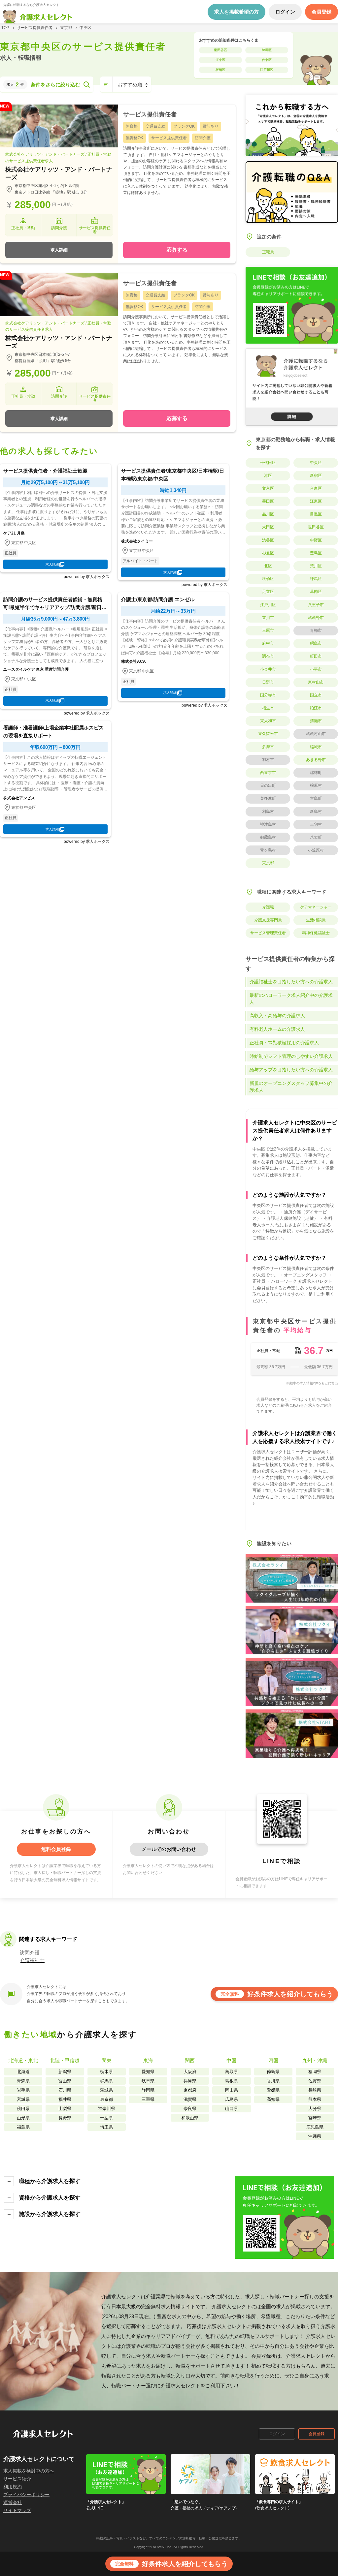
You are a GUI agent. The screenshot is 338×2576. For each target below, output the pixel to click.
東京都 (106, 2099)
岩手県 (23, 2090)
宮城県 (23, 2099)
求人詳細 (59, 250)
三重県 (148, 2099)
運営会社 (13, 2502)
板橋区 (220, 70)
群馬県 (106, 2081)
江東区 (220, 60)
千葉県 (106, 2118)
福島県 (23, 2127)
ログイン (277, 2434)
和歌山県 (190, 2118)
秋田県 (23, 2109)
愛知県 (148, 2072)
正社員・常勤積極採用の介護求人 (284, 1043)
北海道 (23, 2072)
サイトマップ (17, 2510)
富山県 (65, 2081)
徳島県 (273, 2072)
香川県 (273, 2081)
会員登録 (317, 2434)
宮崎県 (315, 2118)
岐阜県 (148, 2081)
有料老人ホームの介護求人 (277, 1029)
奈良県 (190, 2109)
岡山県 (232, 2090)
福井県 (65, 2099)
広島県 (232, 2099)
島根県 (232, 2081)
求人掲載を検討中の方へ (29, 2471)
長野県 (65, 2118)
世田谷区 (220, 50)
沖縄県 (315, 2136)
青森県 (23, 2081)
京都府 (190, 2090)
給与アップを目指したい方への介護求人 (291, 1070)
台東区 (267, 60)
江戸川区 (267, 70)
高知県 (273, 2099)
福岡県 (315, 2072)
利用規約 (13, 2487)
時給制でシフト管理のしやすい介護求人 (291, 1056)
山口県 (232, 2109)
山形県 (23, 2118)
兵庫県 (190, 2081)
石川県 (65, 2090)
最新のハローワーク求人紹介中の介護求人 (291, 999)
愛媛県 (273, 2090)
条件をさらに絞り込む (55, 85)
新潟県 (65, 2072)
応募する (177, 250)
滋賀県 (190, 2099)
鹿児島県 (315, 2127)
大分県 (315, 2109)
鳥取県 (232, 2072)
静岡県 (148, 2090)
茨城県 (106, 2090)
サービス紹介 (17, 2479)
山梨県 (65, 2109)
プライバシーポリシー (26, 2495)
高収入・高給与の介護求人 (277, 1016)
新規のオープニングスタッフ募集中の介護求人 (291, 1087)
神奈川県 (107, 2109)
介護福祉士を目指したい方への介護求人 (291, 982)
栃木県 (106, 2072)
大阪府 (190, 2072)
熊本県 (315, 2099)
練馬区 (267, 50)
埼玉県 (106, 2127)
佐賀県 (315, 2081)
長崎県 (315, 2090)
